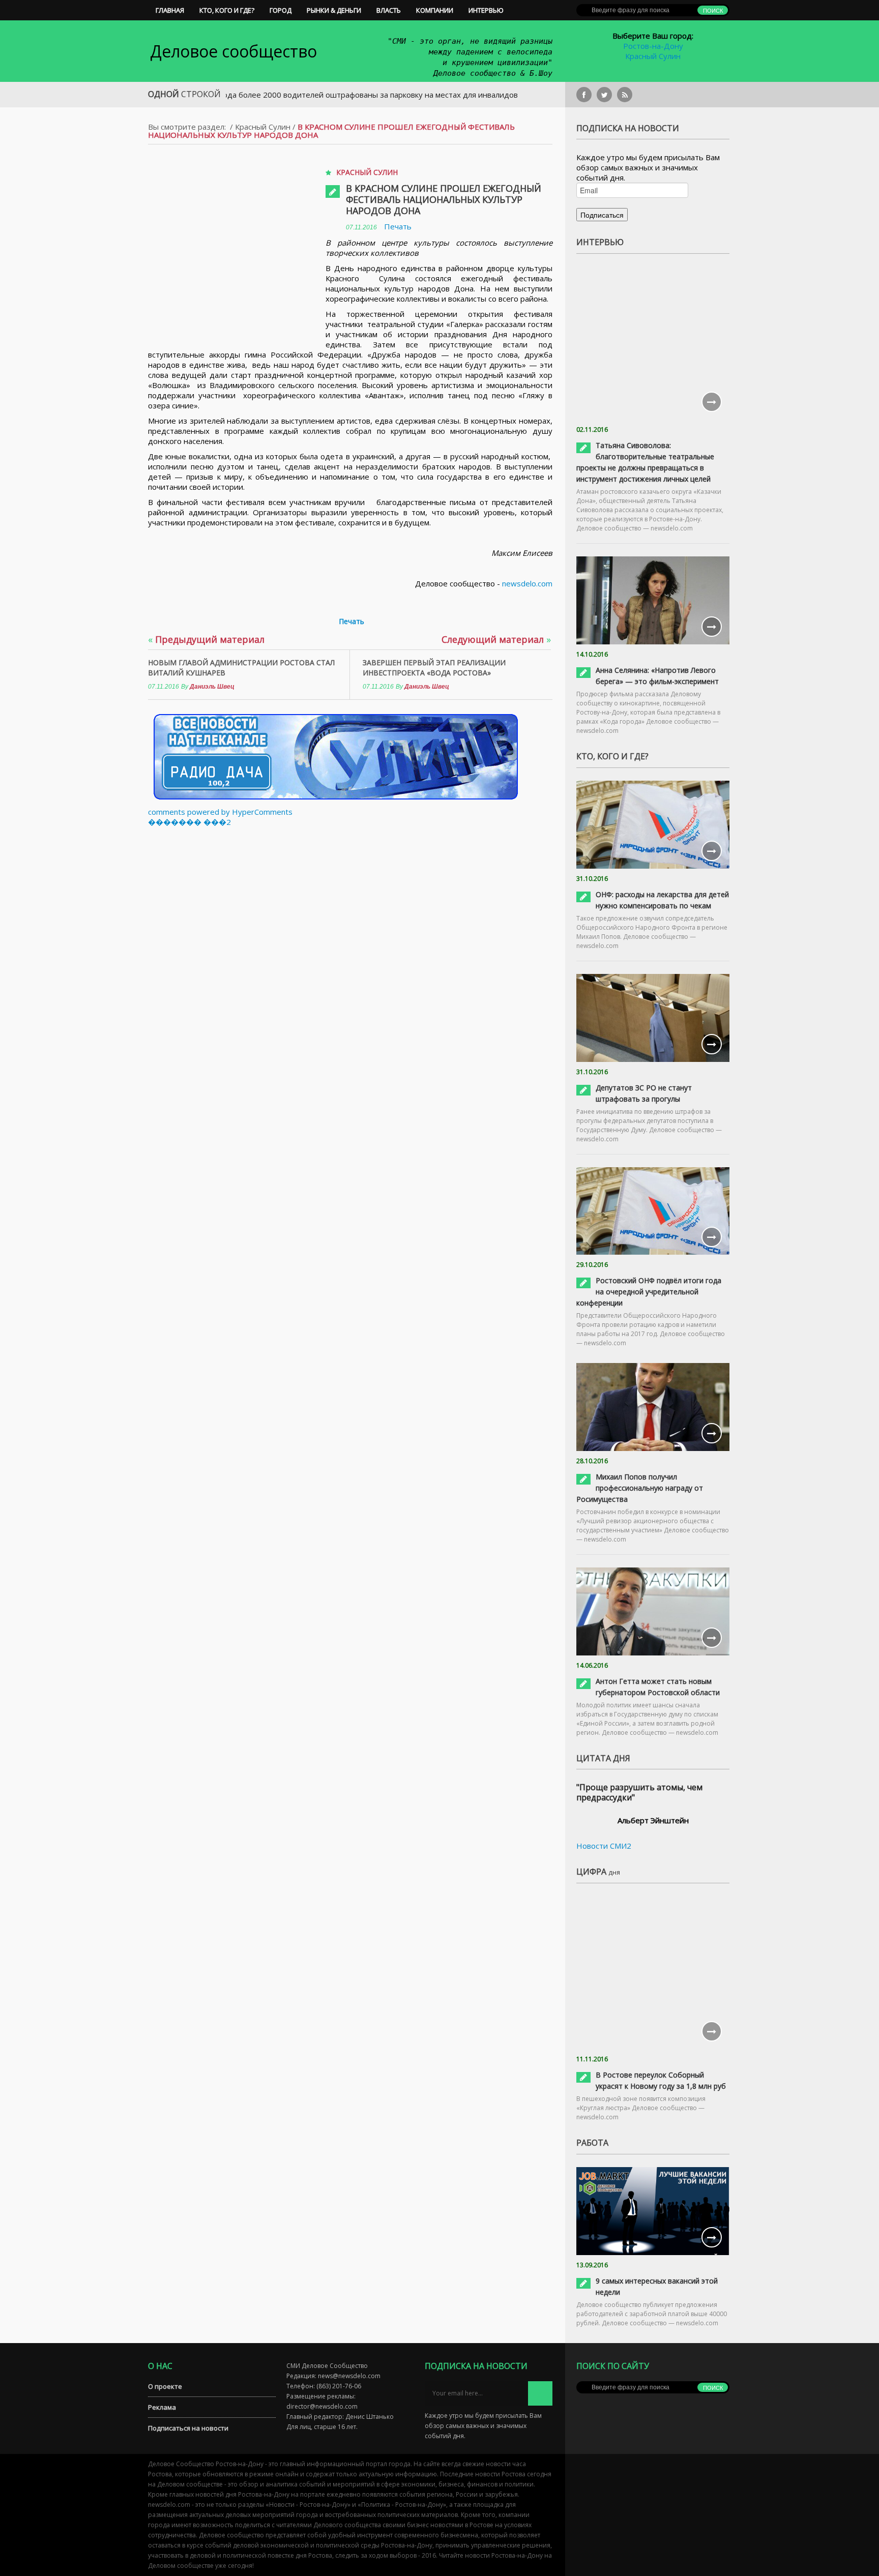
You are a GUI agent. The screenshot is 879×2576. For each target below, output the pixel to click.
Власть (389, 10)
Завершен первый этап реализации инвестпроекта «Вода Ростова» (434, 668)
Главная (170, 10)
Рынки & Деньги (334, 10)
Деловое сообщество (233, 51)
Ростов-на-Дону (653, 46)
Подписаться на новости (188, 2428)
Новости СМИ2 (604, 1846)
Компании (435, 10)
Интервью (486, 10)
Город (281, 10)
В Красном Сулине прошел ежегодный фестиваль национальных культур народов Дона (444, 199)
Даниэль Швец (212, 687)
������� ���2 (189, 822)
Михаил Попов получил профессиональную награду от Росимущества (640, 1488)
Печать (398, 226)
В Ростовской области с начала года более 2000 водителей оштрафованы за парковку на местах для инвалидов (246, 95)
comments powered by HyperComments (220, 812)
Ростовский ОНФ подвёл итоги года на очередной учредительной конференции (649, 1292)
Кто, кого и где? (227, 10)
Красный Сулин (653, 56)
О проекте (165, 2386)
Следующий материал (496, 639)
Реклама (162, 2407)
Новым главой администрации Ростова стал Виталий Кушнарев (241, 668)
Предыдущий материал (206, 639)
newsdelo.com (527, 583)
